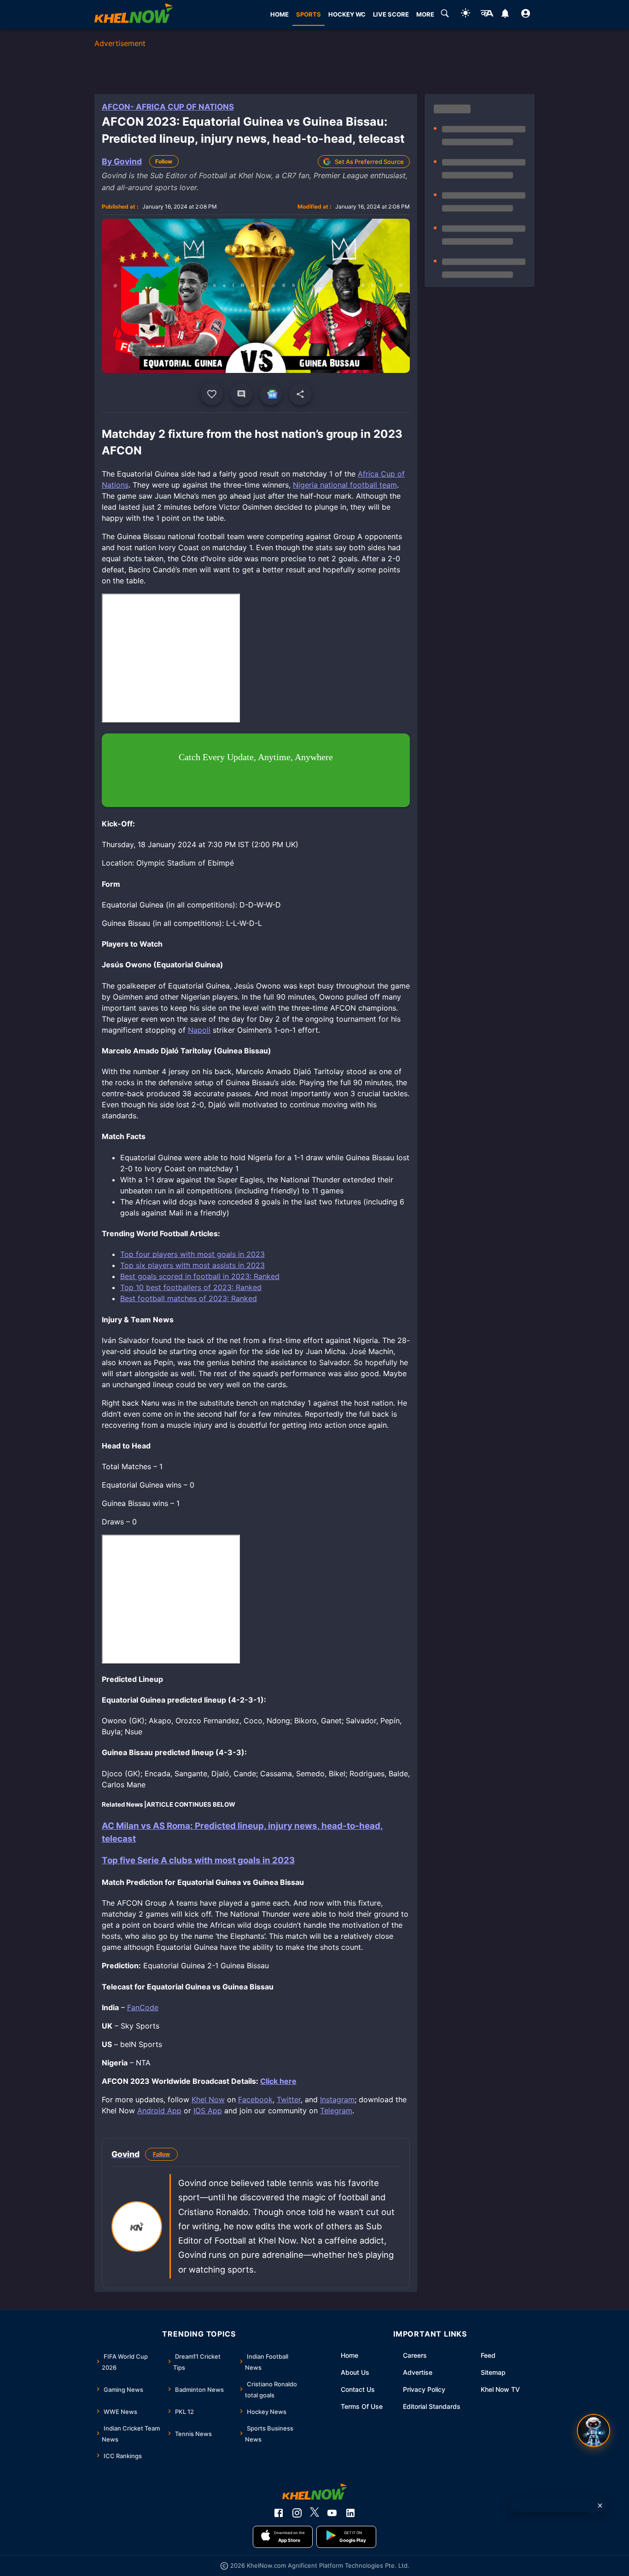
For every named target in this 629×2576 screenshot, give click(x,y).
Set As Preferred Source (369, 162)
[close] (600, 2506)
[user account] (526, 15)
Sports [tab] (309, 14)
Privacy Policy (424, 2389)
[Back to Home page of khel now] (134, 15)
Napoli (199, 1030)
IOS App (208, 2111)
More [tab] (425, 14)
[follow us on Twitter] (314, 2513)
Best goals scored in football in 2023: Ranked (200, 1276)
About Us (355, 2372)
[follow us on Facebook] (279, 2513)
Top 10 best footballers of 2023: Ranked (191, 1287)
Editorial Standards (432, 2406)
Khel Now (208, 2099)
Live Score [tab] (391, 14)
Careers (415, 2355)
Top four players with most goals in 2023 (192, 1254)
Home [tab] (280, 14)
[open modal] (594, 2431)
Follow (164, 161)
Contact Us (358, 2389)
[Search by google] (445, 15)
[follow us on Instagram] (297, 2513)
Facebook (255, 2099)
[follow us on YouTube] (332, 2513)
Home (349, 2355)
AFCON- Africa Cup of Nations (168, 107)
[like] (212, 394)
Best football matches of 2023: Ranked (189, 1298)
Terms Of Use (362, 2406)
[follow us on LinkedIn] (350, 2513)
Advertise (418, 2372)
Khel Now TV (500, 2389)
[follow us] (271, 394)
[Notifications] (505, 15)
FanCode (143, 2007)
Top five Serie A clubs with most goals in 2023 (198, 1860)
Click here (278, 2081)
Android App (159, 2111)
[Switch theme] (466, 15)
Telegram (336, 2111)
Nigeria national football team (345, 485)
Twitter (289, 2099)
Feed (488, 2355)
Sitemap (493, 2372)
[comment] (241, 394)
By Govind (122, 161)
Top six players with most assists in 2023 (192, 1265)
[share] (300, 394)
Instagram (337, 2099)
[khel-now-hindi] (487, 15)
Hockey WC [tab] (347, 14)
